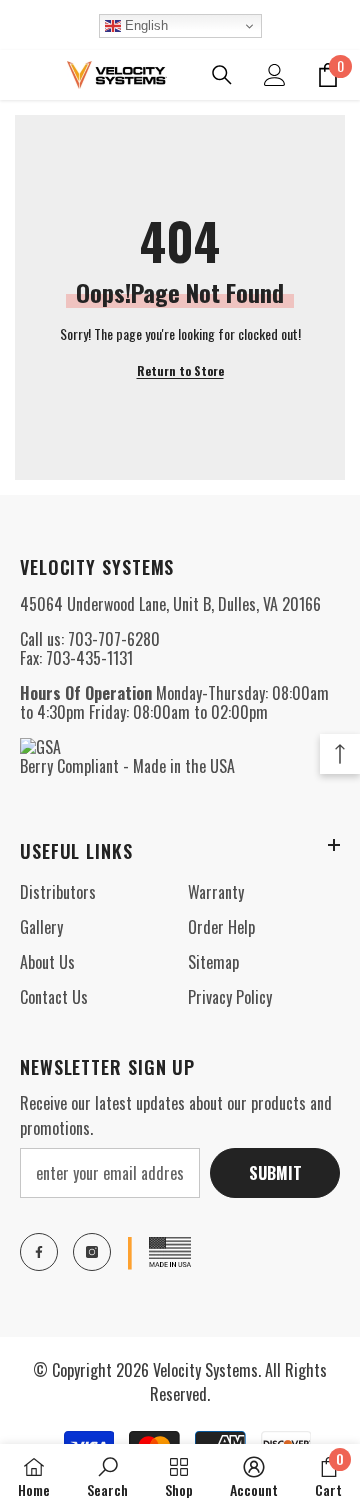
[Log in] (275, 75)
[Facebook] (39, 1252)
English (144, 25)
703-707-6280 (114, 639)
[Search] (222, 75)
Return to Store (180, 370)
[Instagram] (92, 1252)
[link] (107, 1476)
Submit (275, 1173)
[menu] (22, 75)
